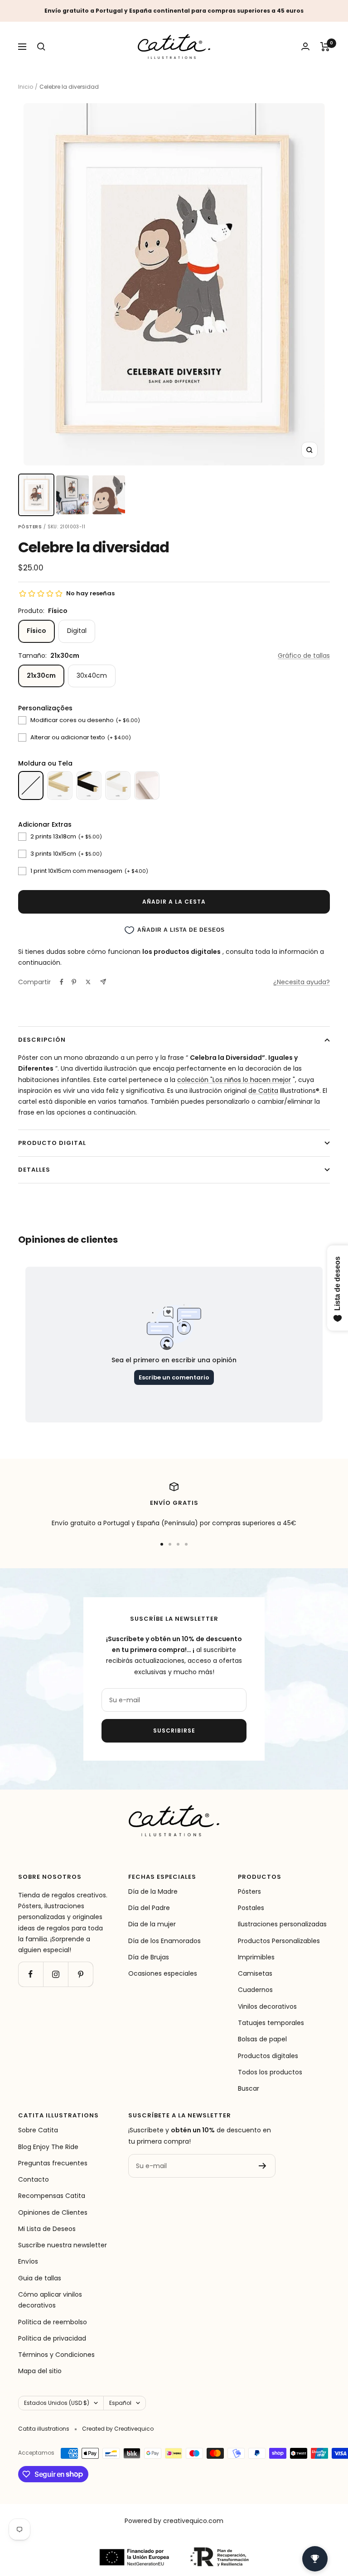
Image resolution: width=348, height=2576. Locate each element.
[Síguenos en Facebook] (31, 1974)
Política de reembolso (53, 2322)
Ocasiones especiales (163, 1973)
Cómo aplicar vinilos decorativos (50, 2300)
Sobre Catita (38, 2130)
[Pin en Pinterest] (74, 982)
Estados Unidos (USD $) (57, 2403)
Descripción (42, 1040)
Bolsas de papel (262, 2039)
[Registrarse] (263, 2166)
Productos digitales (268, 2056)
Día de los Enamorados (164, 1941)
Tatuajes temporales (271, 2023)
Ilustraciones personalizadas (282, 1924)
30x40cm (92, 675)
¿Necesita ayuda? (302, 982)
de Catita (263, 1091)
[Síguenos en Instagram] (56, 1974)
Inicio (26, 87)
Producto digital (52, 1143)
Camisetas (255, 1973)
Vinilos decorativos (267, 2006)
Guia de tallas (40, 2278)
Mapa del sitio (40, 2371)
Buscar (249, 2088)
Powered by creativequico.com (174, 2521)
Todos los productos (270, 2072)
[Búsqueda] (41, 47)
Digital (77, 631)
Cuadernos (255, 1990)
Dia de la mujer (152, 1924)
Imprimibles (256, 1957)
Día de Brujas (149, 1957)
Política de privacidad (52, 2338)
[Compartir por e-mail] (103, 982)
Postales (251, 1908)
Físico (36, 631)
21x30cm (41, 675)
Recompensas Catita (52, 2196)
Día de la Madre (153, 1891)
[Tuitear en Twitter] (88, 982)
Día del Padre (149, 1908)
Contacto (34, 2179)
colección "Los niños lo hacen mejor (234, 1080)
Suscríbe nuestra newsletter (63, 2245)
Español (120, 2403)
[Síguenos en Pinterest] (80, 1974)
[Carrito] (325, 47)
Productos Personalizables (279, 1941)
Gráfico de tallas (304, 656)
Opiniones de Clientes (53, 2212)
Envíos (28, 2261)
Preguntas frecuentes (53, 2163)
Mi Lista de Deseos (47, 2229)
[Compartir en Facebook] (62, 982)
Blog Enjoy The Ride (48, 2147)
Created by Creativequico (118, 2429)
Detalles (34, 1170)
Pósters (249, 1891)
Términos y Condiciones (56, 2355)
